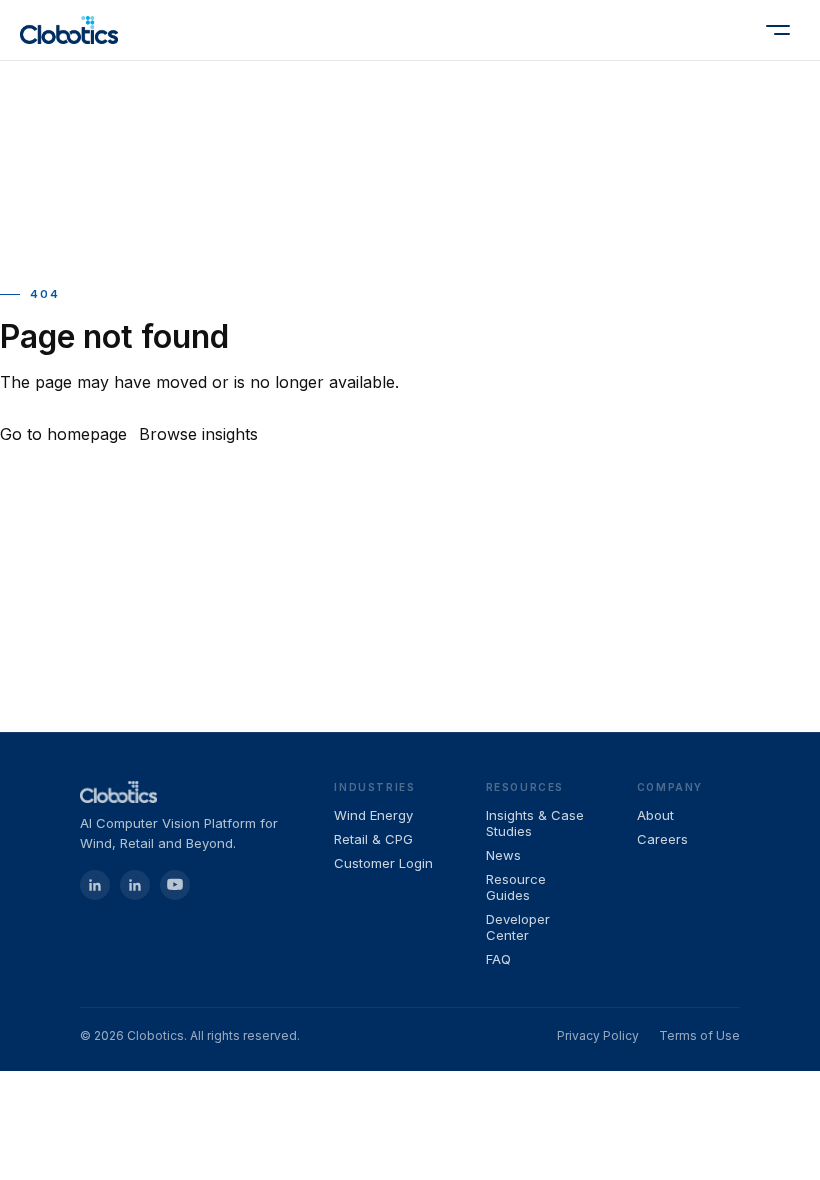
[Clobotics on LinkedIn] (135, 885)
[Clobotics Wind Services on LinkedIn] (95, 885)
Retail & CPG (373, 839)
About (655, 815)
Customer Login (383, 863)
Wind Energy (373, 815)
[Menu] (778, 30)
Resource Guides (516, 887)
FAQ (498, 959)
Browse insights (198, 434)
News (503, 855)
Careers (662, 839)
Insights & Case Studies (535, 823)
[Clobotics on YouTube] (175, 885)
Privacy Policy (598, 1035)
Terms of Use (699, 1035)
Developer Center (518, 927)
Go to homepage (63, 434)
